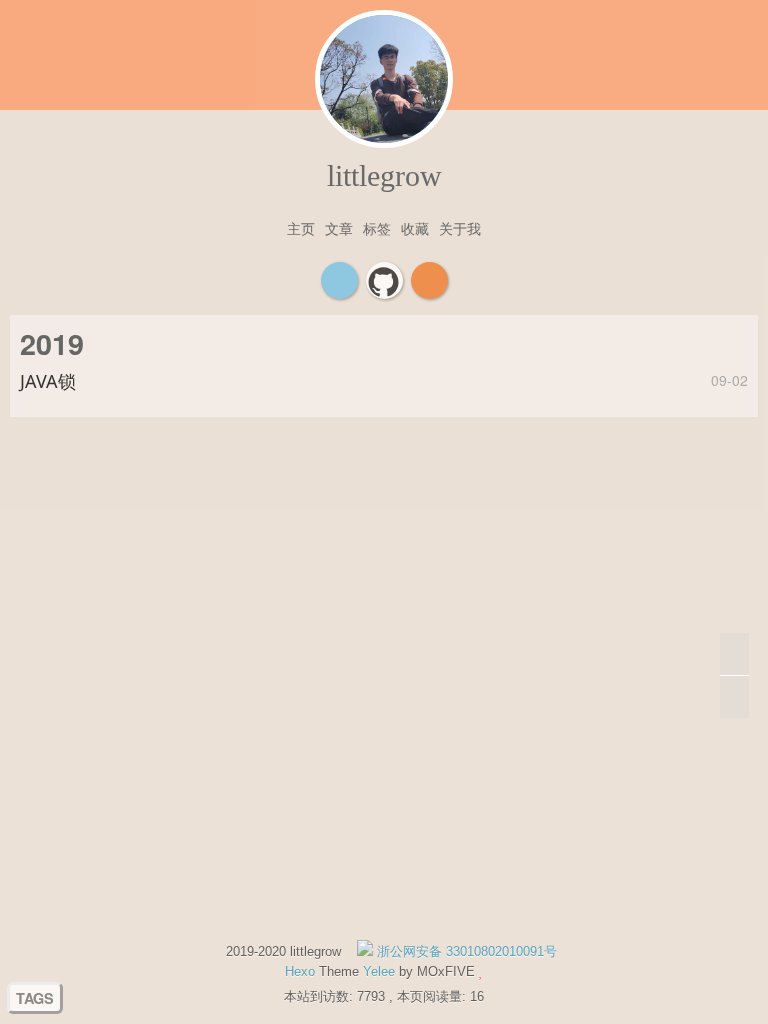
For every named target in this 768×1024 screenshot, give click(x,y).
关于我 (460, 228)
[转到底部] (734, 697)
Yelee (379, 971)
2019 (52, 343)
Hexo (300, 971)
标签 (377, 228)
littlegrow (384, 175)
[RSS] (429, 280)
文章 (339, 228)
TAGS (35, 998)
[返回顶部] (734, 654)
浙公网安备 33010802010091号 (465, 951)
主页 (301, 228)
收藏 (415, 228)
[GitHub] (384, 280)
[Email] (339, 280)
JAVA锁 (48, 381)
